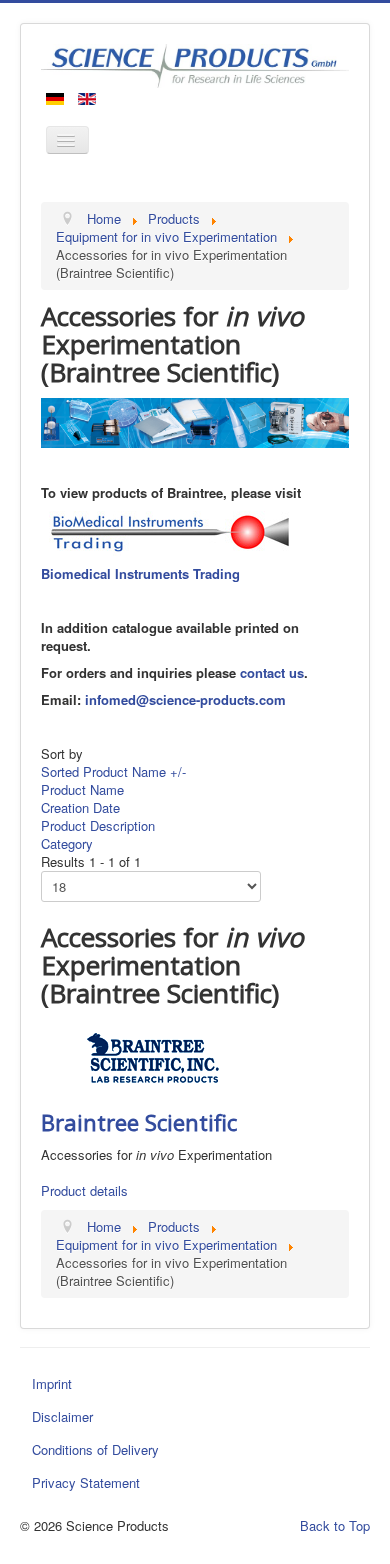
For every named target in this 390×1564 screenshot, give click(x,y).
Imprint (52, 1383)
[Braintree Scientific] (153, 1056)
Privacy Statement (86, 1482)
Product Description (98, 825)
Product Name (82, 789)
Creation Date (80, 807)
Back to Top (335, 1525)
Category (67, 843)
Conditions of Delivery (95, 1449)
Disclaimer (62, 1416)
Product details (84, 1190)
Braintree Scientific (139, 1122)
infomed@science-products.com (185, 699)
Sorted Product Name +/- (113, 771)
